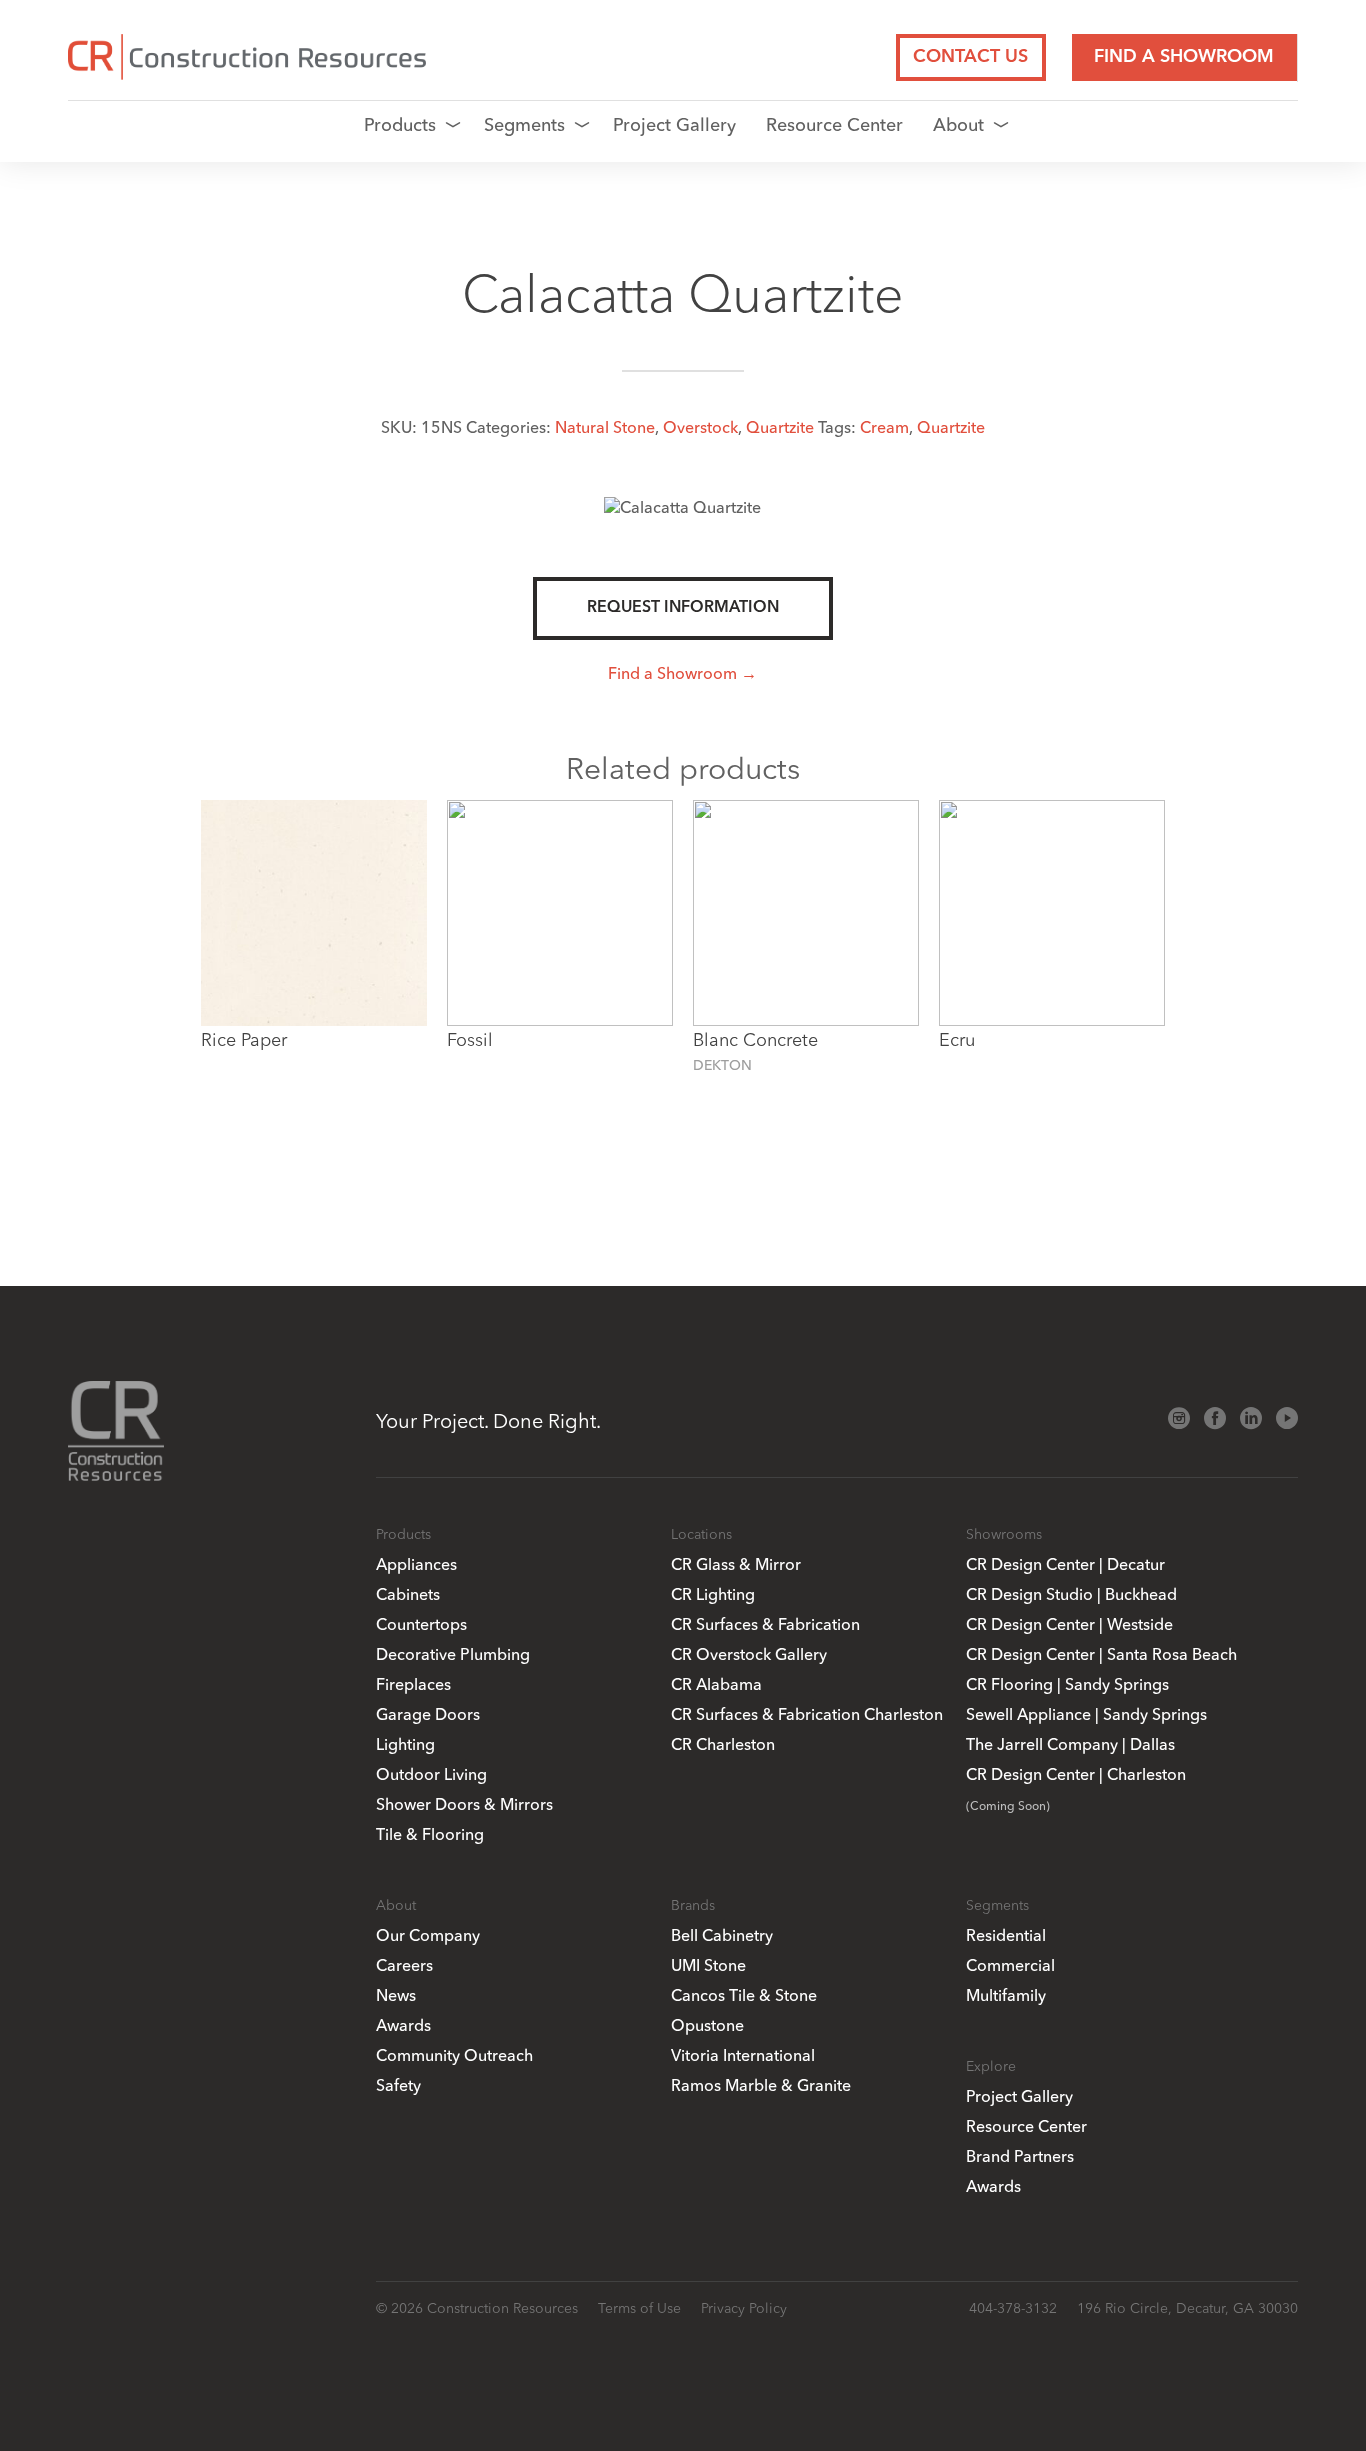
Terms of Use (639, 2308)
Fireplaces (413, 1684)
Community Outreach (454, 2055)
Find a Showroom (1184, 57)
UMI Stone (708, 1965)
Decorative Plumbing (453, 1654)
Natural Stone (605, 427)
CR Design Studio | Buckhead (1071, 1594)
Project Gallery (674, 124)
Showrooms (1004, 1534)
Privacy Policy (744, 2308)
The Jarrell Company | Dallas (1070, 1744)
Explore (991, 2066)
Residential (1006, 1935)
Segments (524, 124)
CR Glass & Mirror (736, 1564)
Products (400, 124)
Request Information (683, 608)
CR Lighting (713, 1594)
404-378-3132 (1013, 2308)
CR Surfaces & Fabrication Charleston (807, 1714)
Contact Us (970, 57)
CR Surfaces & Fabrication (765, 1624)
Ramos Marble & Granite (761, 2085)
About (958, 124)
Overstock (700, 427)
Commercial (1010, 1965)
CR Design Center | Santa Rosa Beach (1101, 1654)
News (396, 1995)
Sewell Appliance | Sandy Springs (1086, 1714)
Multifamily (1006, 1995)
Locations (701, 1534)
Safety (398, 2085)
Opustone (707, 2025)
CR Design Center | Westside (1069, 1624)
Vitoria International (743, 2055)
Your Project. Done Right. (488, 1420)
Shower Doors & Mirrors (464, 1804)
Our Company (428, 1935)
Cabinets (408, 1594)
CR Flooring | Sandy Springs (1067, 1684)
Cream (884, 427)
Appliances (416, 1564)
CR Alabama (716, 1684)
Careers (404, 1965)
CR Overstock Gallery (749, 1654)
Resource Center (834, 124)
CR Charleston (723, 1744)
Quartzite (780, 427)
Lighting (405, 1744)
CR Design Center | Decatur (1065, 1564)
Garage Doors (428, 1714)
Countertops (421, 1624)
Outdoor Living (431, 1774)
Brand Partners (1020, 2156)
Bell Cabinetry (722, 1935)
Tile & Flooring (430, 1834)
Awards (403, 2025)
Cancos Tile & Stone (744, 1995)
